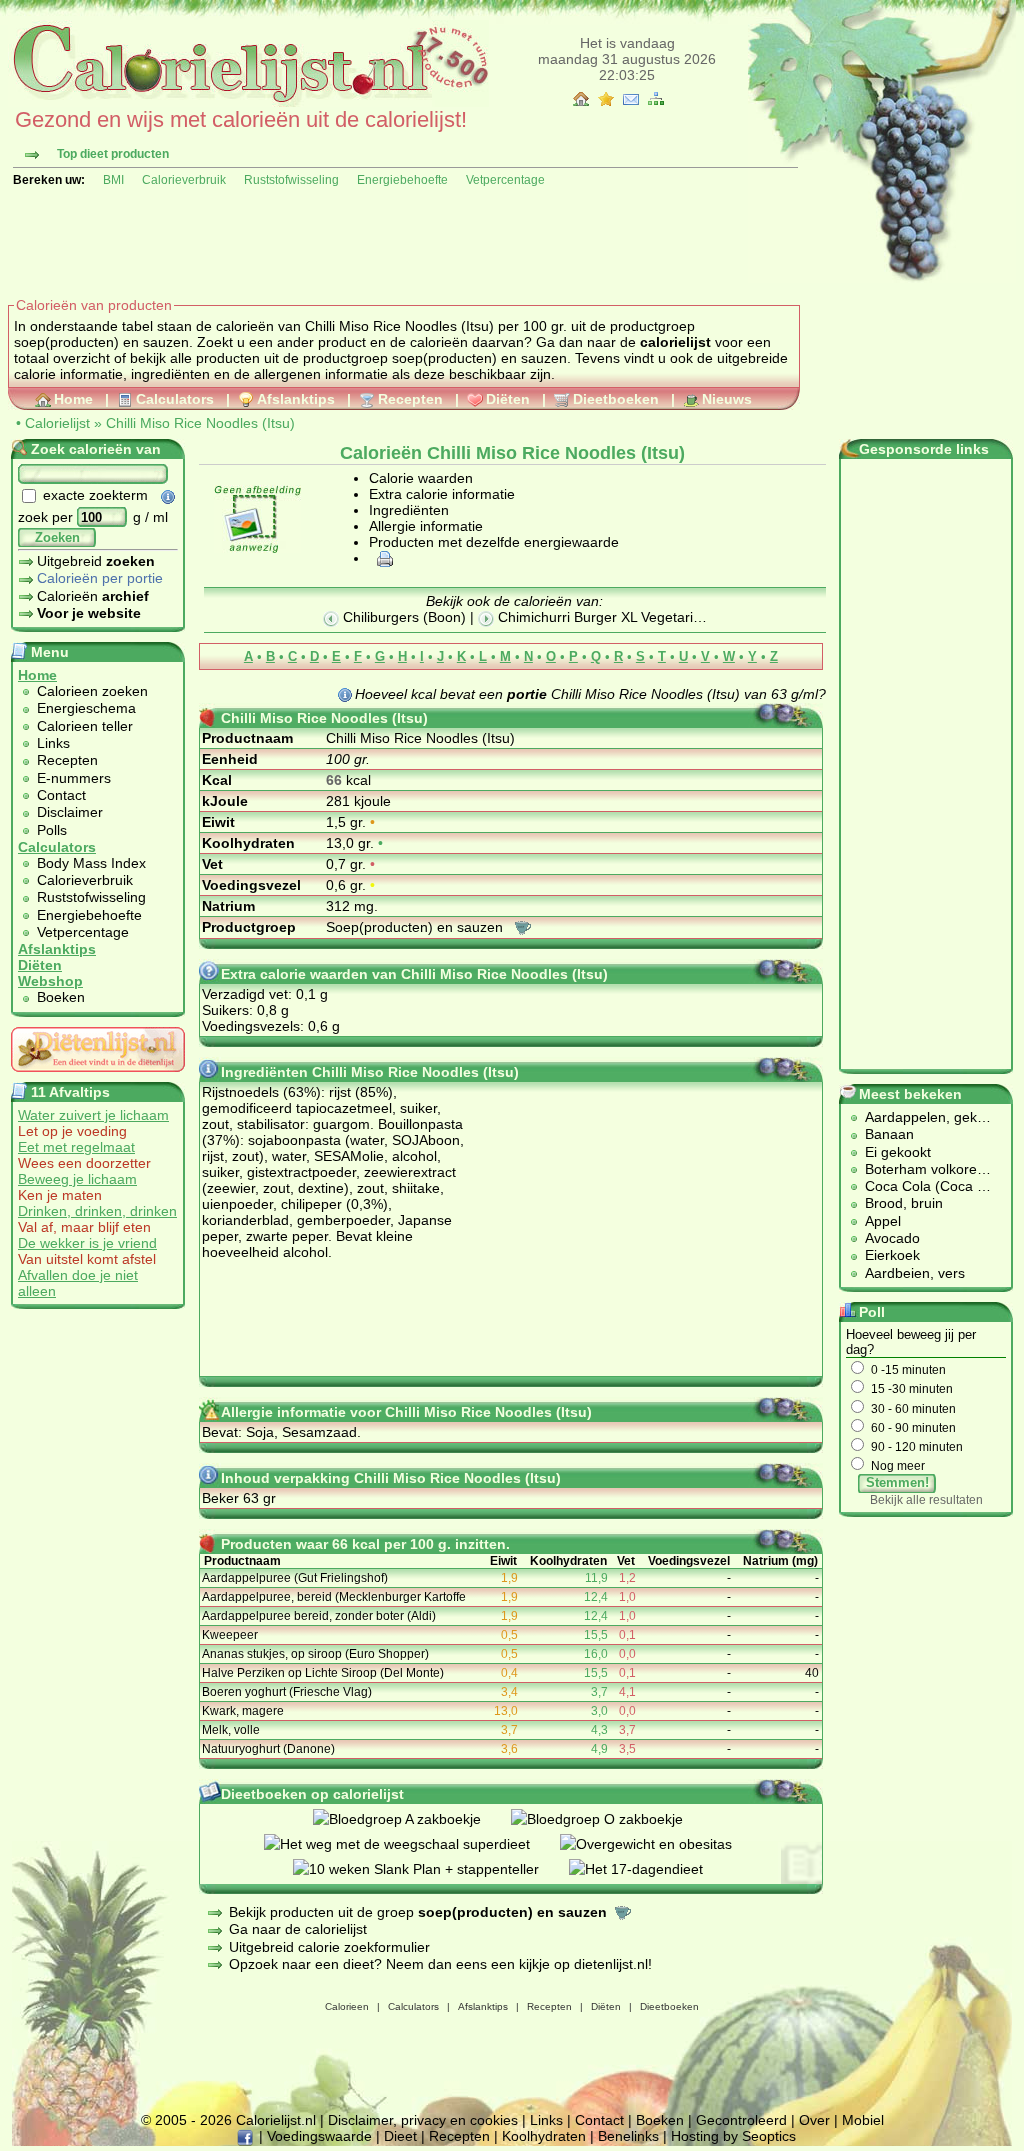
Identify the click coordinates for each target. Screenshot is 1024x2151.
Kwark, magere (243, 1711)
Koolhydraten (544, 2136)
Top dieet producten (113, 154)
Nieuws (727, 399)
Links (53, 743)
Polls (52, 830)
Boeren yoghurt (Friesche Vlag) (287, 1692)
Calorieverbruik (184, 180)
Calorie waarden (421, 478)
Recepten (410, 399)
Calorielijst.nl (276, 2120)
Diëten (508, 399)
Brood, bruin (904, 1203)
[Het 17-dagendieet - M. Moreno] (651, 1869)
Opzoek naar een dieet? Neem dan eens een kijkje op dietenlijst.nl (438, 1964)
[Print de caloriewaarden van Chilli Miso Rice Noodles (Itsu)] (382, 558)
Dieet (400, 2136)
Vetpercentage (505, 180)
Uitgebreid (96, 561)
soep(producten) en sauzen (479, 358)
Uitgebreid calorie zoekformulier (329, 1947)
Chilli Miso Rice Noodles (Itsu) (200, 423)
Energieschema (86, 708)
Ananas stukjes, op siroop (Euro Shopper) (315, 1654)
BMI (113, 180)
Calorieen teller (85, 726)
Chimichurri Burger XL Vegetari (593, 617)
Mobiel (863, 2120)
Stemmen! (897, 1482)
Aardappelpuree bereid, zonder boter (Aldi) (319, 1616)
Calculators (175, 399)
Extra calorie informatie (442, 494)
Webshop (50, 981)
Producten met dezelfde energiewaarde (494, 542)
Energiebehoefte (402, 180)
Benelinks (628, 2136)
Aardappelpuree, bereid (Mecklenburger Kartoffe (334, 1597)
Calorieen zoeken (92, 691)
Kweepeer (230, 1635)
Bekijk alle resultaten (926, 1500)
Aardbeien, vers (915, 1273)
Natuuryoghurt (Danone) (268, 1749)
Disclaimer (70, 812)
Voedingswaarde (319, 2136)
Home (73, 399)
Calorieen (347, 2006)
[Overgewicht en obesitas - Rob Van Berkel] (661, 1844)
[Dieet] (98, 1077)
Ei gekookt (898, 1152)
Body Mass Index (91, 863)
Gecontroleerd (741, 2120)
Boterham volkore (921, 1169)
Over (814, 2120)
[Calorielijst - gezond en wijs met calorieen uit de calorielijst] (248, 102)
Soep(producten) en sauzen (416, 927)
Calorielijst (57, 423)
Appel (883, 1221)
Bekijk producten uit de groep (418, 1912)
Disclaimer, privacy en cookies (423, 2120)
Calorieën (93, 596)
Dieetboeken (616, 399)
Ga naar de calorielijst (298, 1929)
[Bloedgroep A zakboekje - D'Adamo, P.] (412, 1819)
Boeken (61, 997)
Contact (61, 795)
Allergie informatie (426, 526)
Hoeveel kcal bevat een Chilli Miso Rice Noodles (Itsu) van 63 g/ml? (590, 694)
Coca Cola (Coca (921, 1186)
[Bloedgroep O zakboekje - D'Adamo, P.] (612, 1819)
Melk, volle (231, 1730)
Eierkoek (892, 1255)
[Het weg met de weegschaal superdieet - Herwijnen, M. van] (412, 1844)
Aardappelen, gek (921, 1117)
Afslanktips (296, 399)
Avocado (892, 1238)
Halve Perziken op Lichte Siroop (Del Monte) (323, 1673)
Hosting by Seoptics (733, 2136)
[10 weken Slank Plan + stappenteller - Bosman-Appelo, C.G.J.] (431, 1869)
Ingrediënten (409, 510)
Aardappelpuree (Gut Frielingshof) (295, 1578)
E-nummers (74, 778)
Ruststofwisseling (291, 180)
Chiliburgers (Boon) (402, 617)
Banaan (889, 1134)
